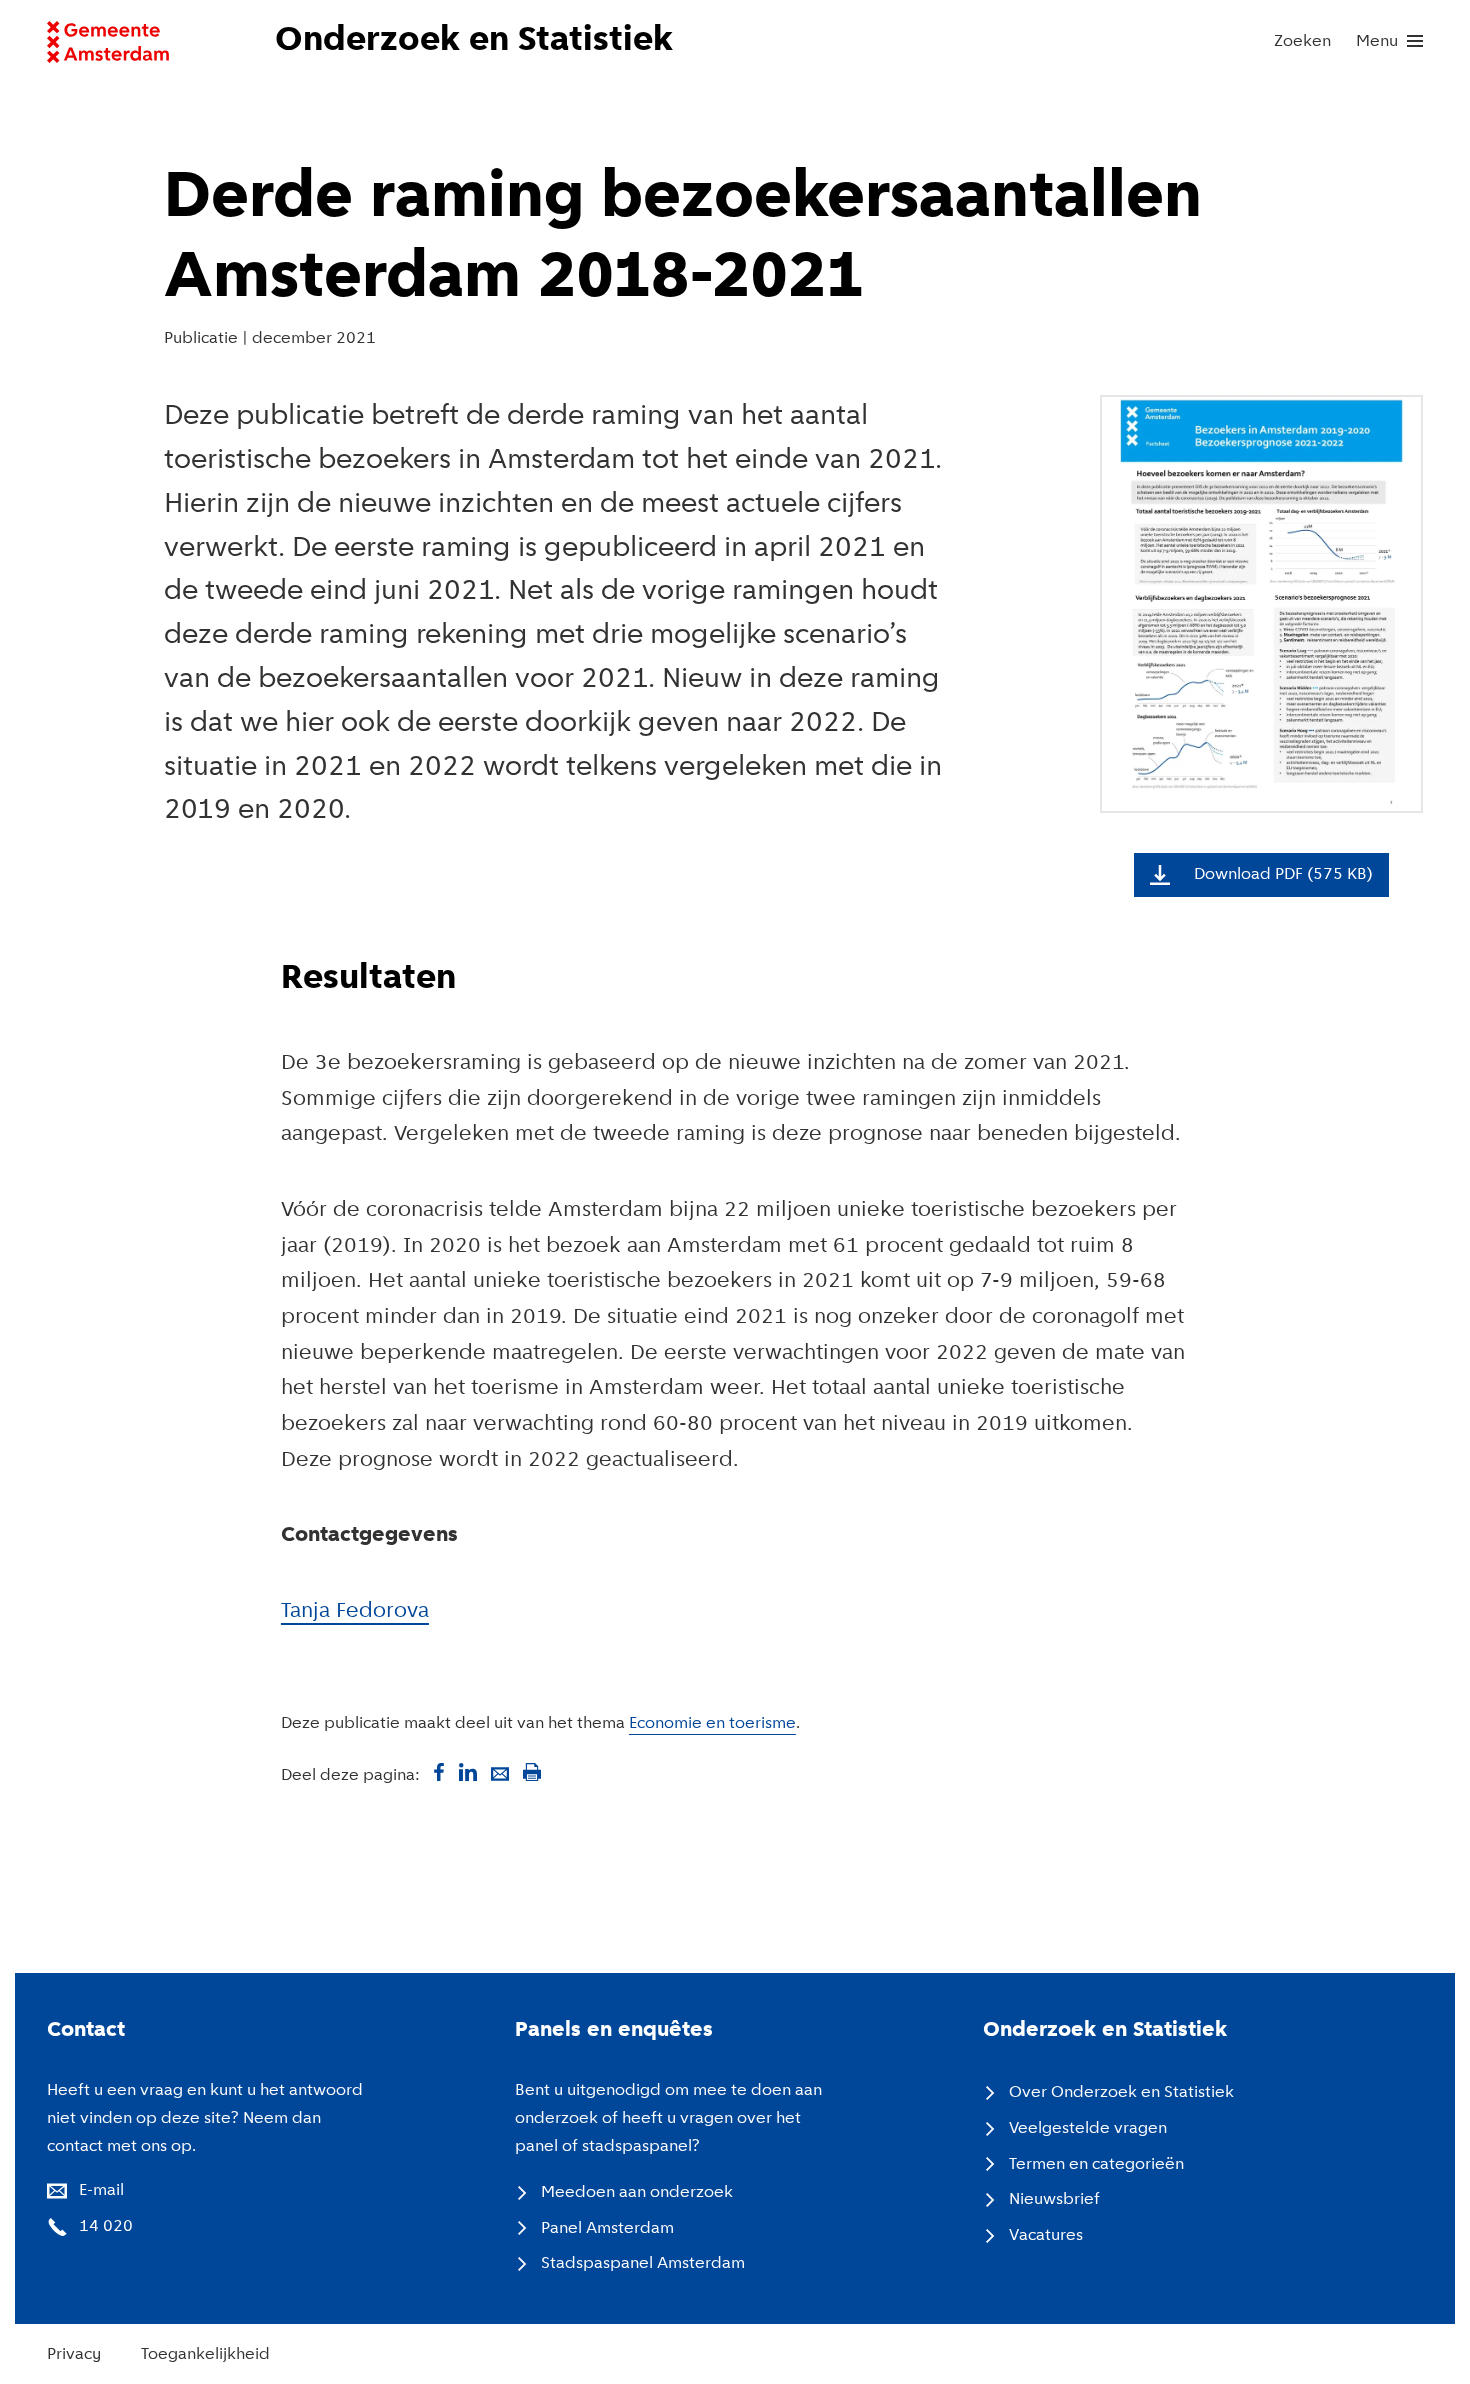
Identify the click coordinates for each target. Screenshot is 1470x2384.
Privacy (74, 2354)
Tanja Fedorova (355, 1611)
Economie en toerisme (712, 1723)
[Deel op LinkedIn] (468, 1772)
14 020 (106, 2226)
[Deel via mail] (500, 1772)
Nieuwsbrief (1054, 2199)
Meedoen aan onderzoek (637, 2192)
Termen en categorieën (1096, 2164)
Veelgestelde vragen (1088, 2128)
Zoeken (1302, 41)
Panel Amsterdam (607, 2228)
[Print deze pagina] (532, 1772)
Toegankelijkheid (205, 2354)
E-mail (101, 2190)
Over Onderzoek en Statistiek (1121, 2092)
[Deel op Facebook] (436, 1772)
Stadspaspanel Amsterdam (643, 2263)
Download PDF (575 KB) (1283, 874)
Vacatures (1046, 2235)
